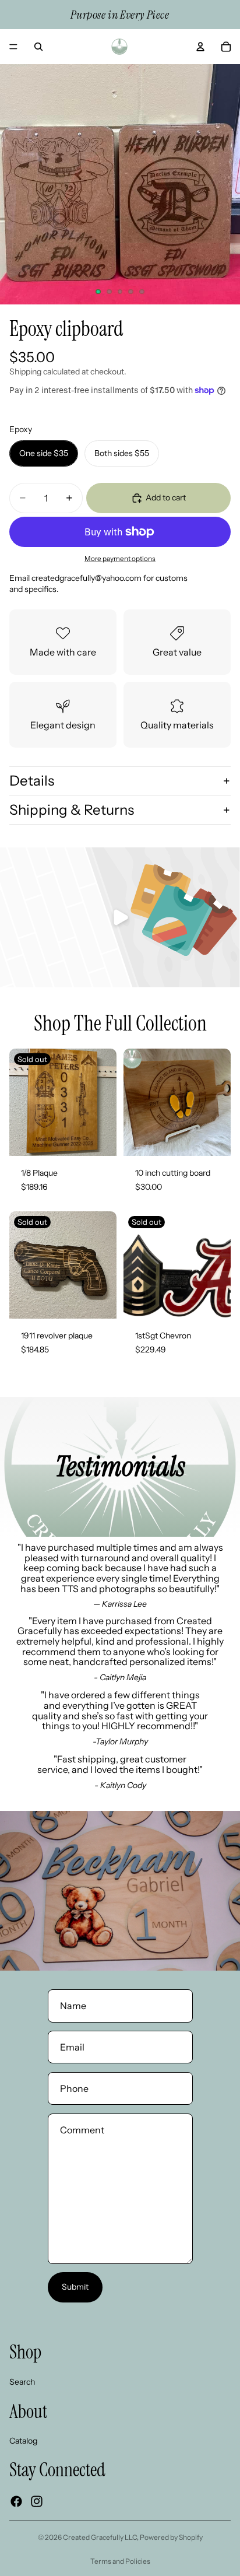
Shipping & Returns (72, 810)
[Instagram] (37, 2501)
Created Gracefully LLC (100, 2537)
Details (32, 781)
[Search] (38, 47)
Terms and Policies (120, 2561)
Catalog (23, 2440)
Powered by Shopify (171, 2537)
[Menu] (13, 47)
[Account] (200, 47)
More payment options (120, 559)
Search (22, 2381)
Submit (75, 2287)
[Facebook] (16, 2501)
